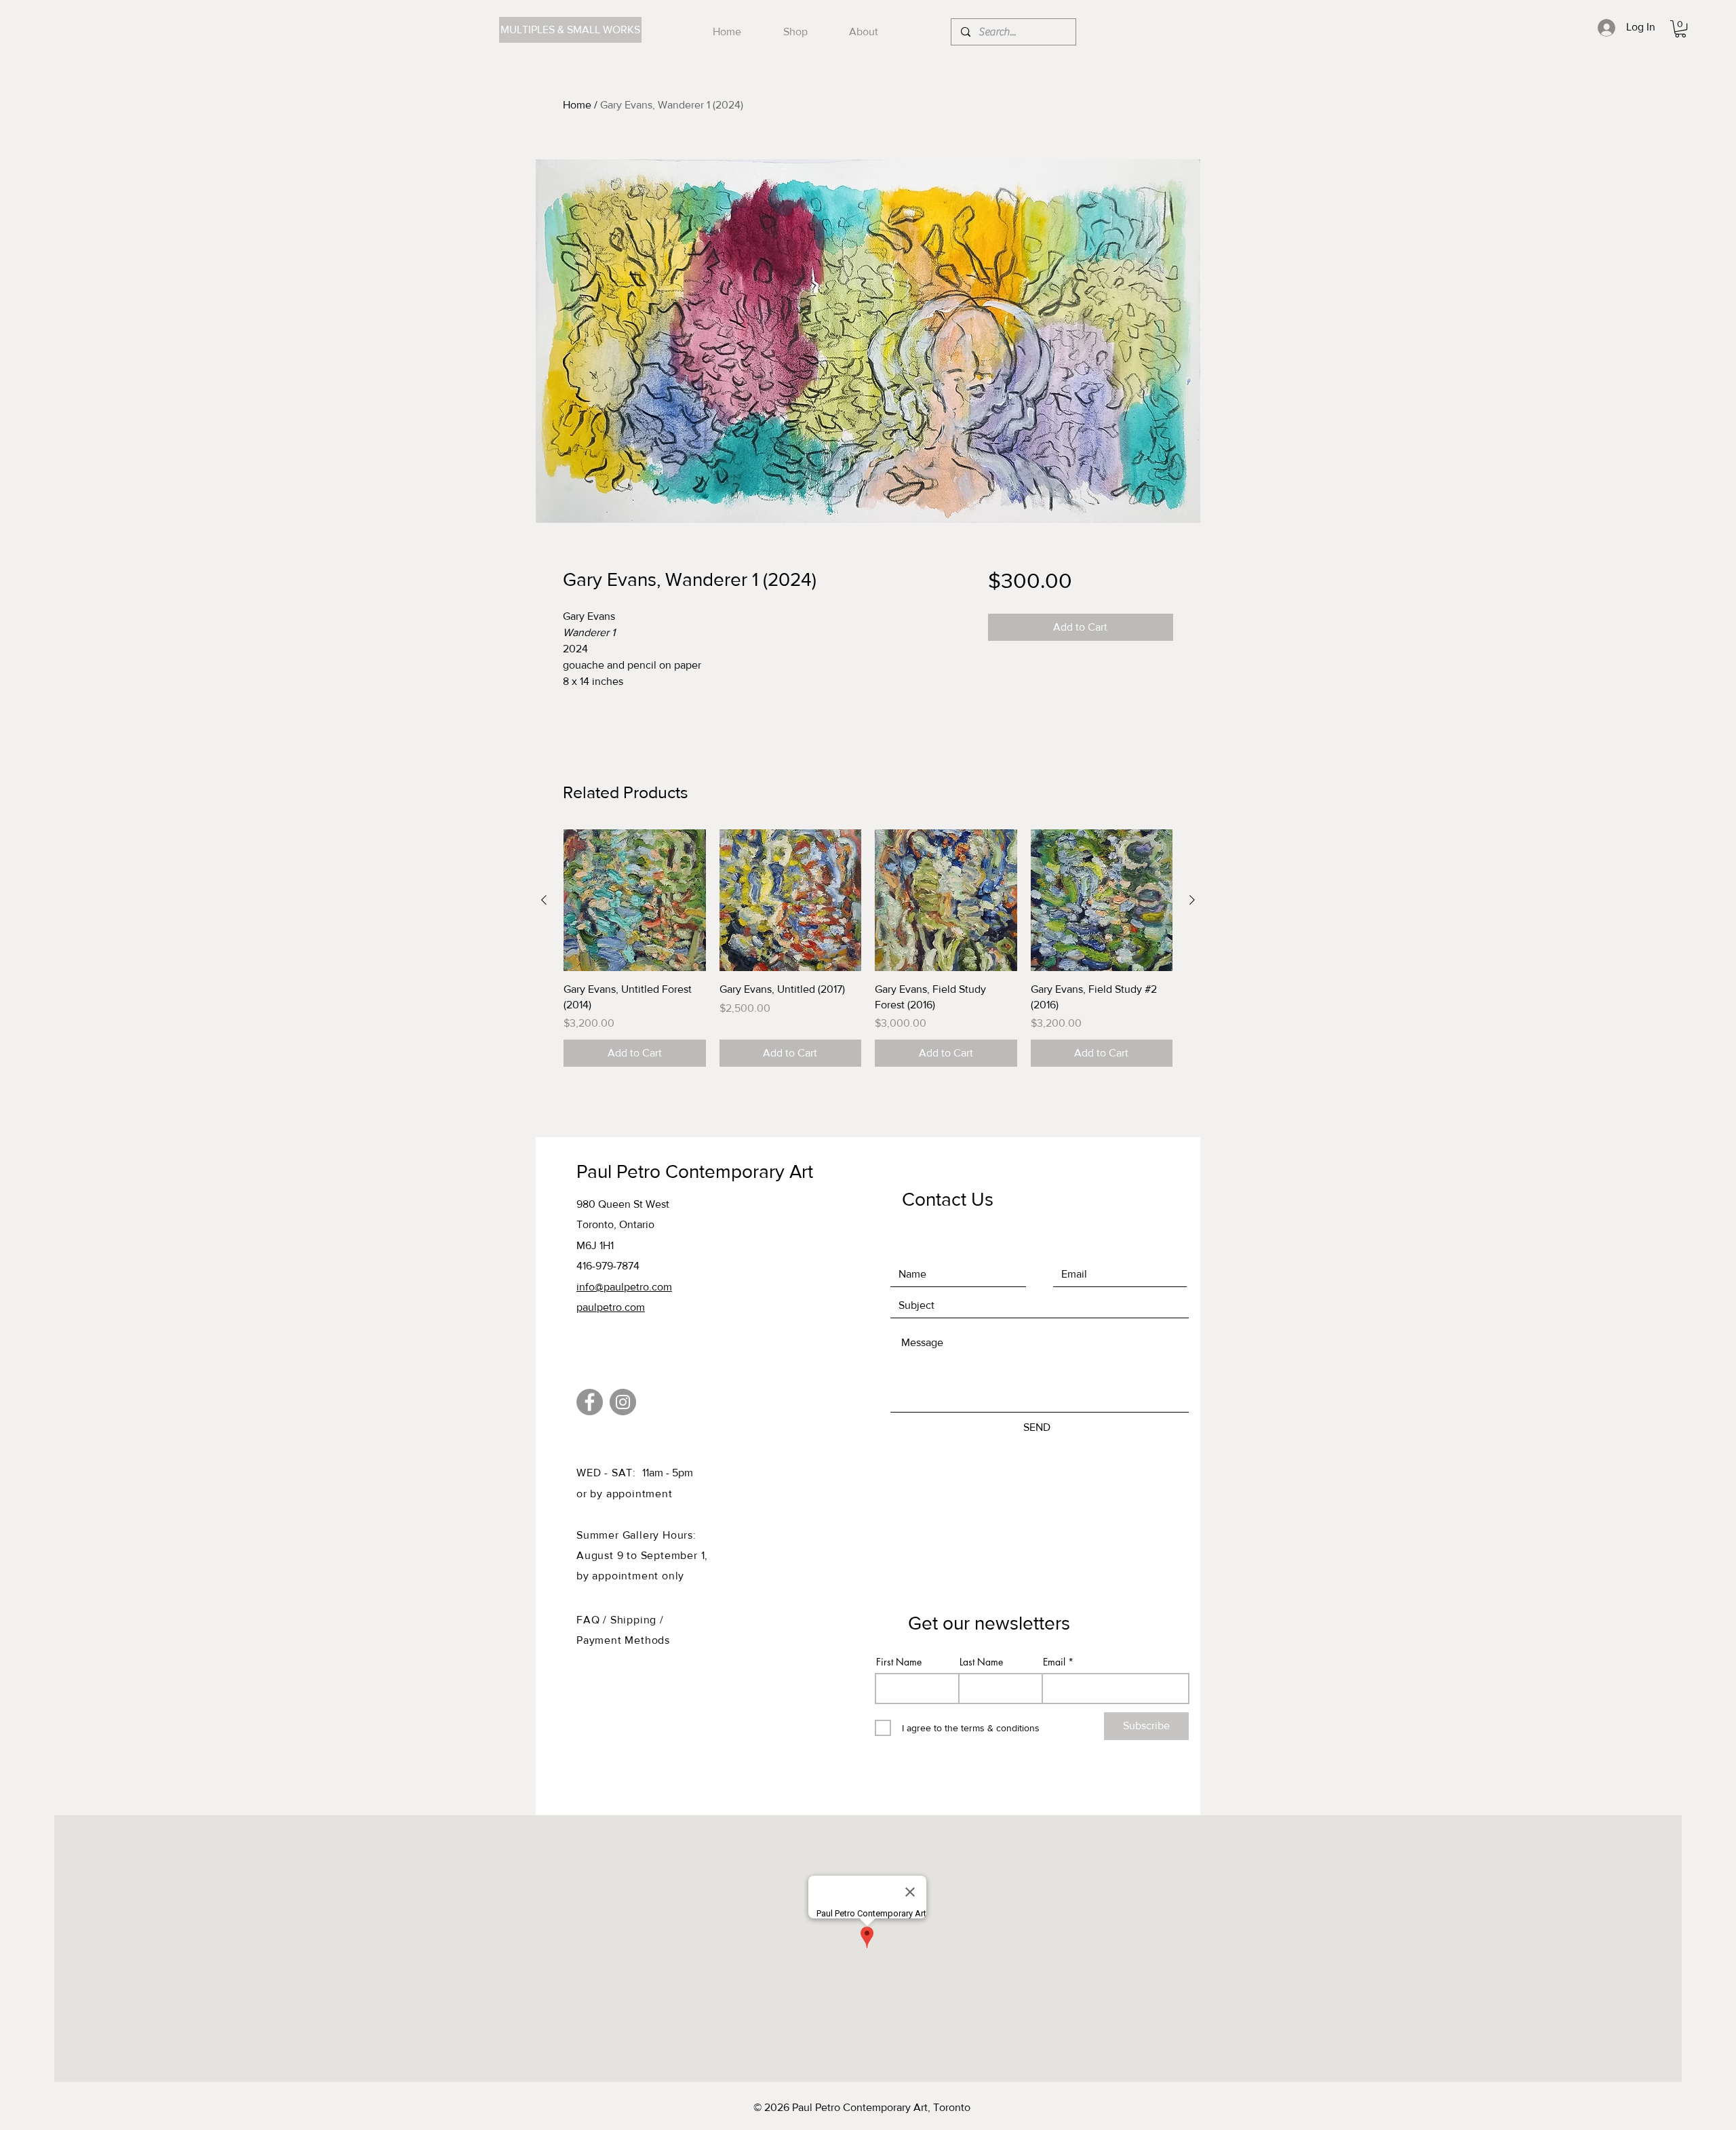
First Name (899, 1662)
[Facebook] (590, 1402)
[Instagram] (623, 1402)
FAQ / (593, 1620)
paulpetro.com (611, 1307)
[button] (1680, 29)
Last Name (981, 1662)
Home (577, 105)
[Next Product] (1192, 900)
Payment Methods (623, 1640)
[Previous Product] (544, 900)
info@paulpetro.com (624, 1287)
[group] (868, 948)
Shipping (635, 1620)
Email (1054, 1662)
